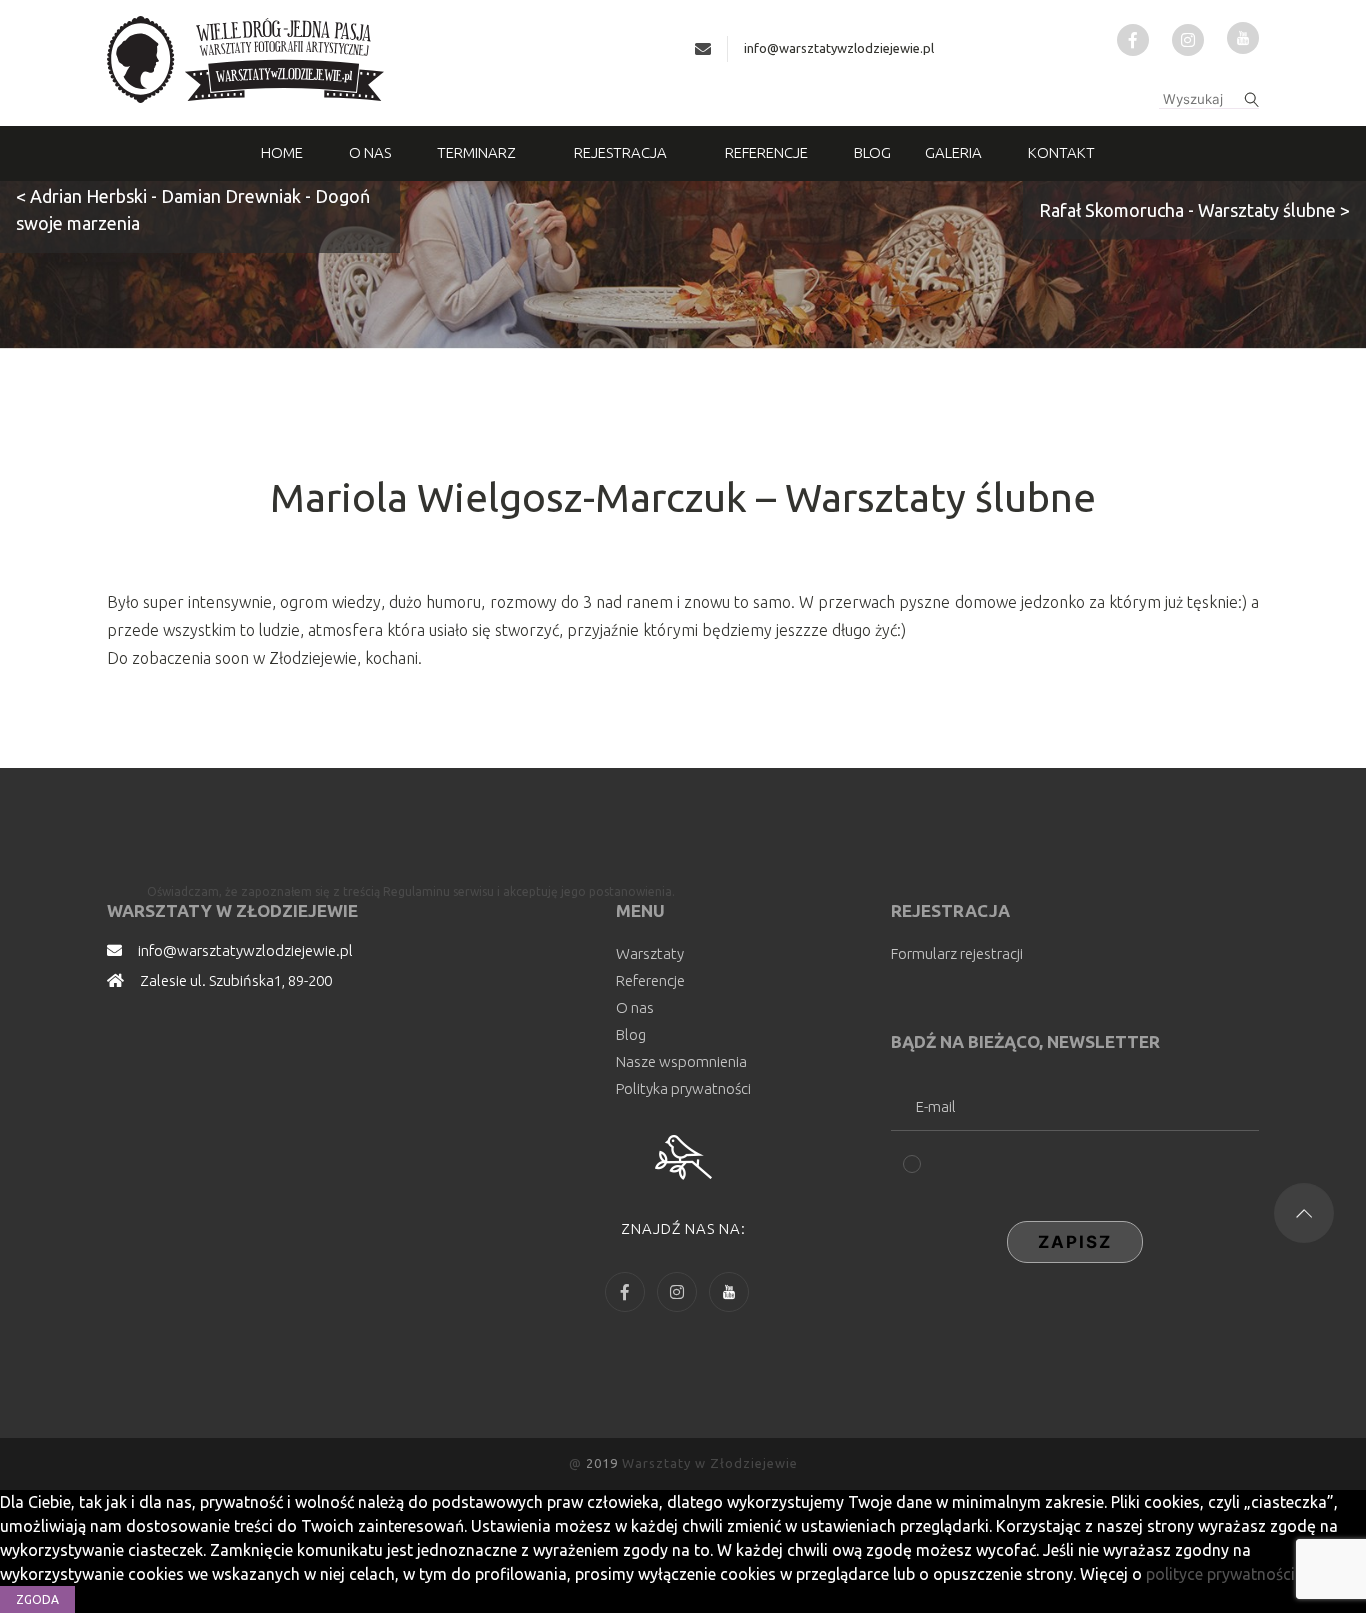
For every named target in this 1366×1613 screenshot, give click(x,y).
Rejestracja (620, 152)
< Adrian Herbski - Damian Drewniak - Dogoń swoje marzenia (193, 209)
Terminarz (476, 152)
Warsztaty (650, 953)
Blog (872, 152)
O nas (370, 152)
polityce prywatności (1220, 1574)
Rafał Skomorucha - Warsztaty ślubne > (1194, 210)
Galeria (953, 152)
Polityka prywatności (683, 1088)
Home (282, 152)
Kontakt (1061, 152)
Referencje (766, 152)
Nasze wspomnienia (681, 1061)
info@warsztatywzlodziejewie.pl (839, 48)
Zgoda (37, 1599)
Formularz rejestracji (957, 953)
